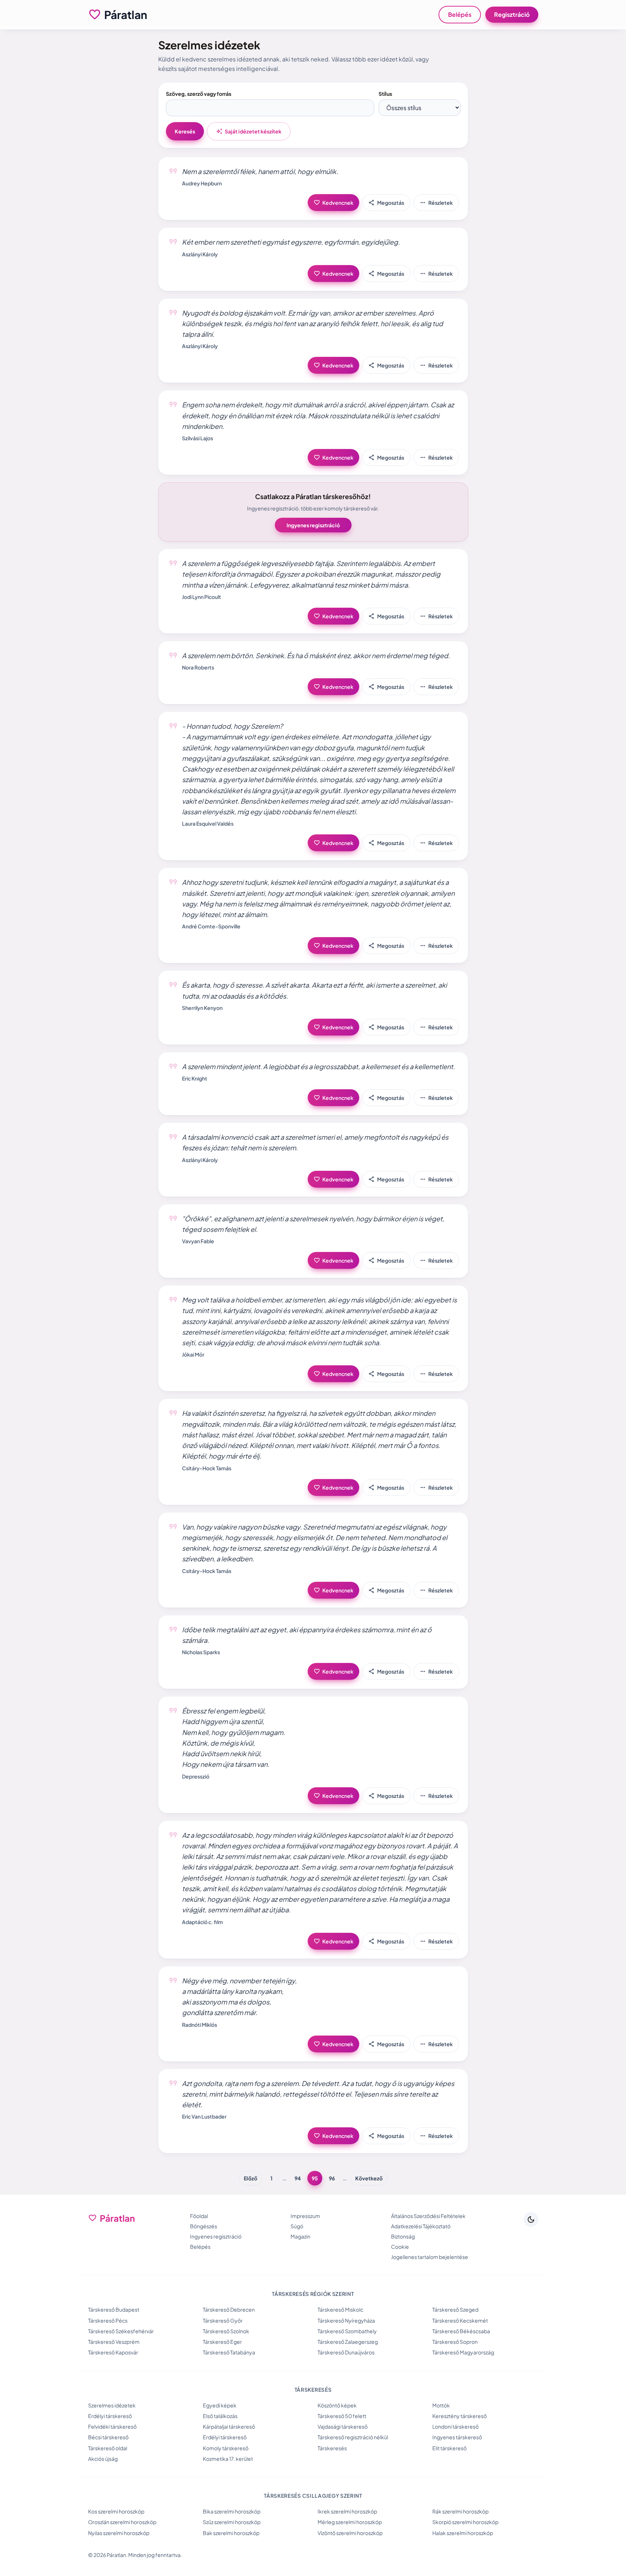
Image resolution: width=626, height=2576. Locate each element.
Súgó (297, 2226)
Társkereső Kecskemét (460, 2320)
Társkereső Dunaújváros (346, 2352)
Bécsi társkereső (108, 2437)
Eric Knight (195, 1078)
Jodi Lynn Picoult (202, 597)
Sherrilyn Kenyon (202, 1008)
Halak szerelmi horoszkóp (463, 2533)
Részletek (436, 203)
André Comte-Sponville (211, 926)
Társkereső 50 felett (342, 2416)
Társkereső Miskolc (340, 2309)
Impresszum (305, 2216)
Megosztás (386, 203)
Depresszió (196, 1776)
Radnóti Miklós (200, 2025)
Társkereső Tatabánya (229, 2352)
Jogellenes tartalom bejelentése (430, 2257)
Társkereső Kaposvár (113, 2352)
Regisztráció (512, 14)
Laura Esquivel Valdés (208, 823)
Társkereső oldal (108, 2448)
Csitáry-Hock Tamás (207, 1468)
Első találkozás (220, 2416)
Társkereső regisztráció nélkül (353, 2437)
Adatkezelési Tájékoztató (421, 2226)
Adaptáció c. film (202, 1922)
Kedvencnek (333, 203)
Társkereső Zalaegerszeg (348, 2342)
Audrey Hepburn (202, 183)
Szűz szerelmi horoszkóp (232, 2522)
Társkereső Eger (222, 2342)
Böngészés (204, 2226)
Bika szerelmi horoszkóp (232, 2511)
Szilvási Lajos (198, 438)
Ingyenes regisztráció (313, 525)
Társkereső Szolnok (226, 2331)
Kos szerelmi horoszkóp (116, 2511)
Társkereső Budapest (114, 2309)
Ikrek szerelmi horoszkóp (347, 2511)
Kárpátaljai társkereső (229, 2426)
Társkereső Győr (223, 2320)
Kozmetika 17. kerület (228, 2459)
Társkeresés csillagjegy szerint (313, 2496)
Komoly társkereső (226, 2448)
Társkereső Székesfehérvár (121, 2331)
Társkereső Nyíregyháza (346, 2320)
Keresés (185, 131)
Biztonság (403, 2236)
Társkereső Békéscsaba (461, 2331)
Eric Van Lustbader (204, 2116)
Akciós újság (103, 2459)
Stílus (385, 94)
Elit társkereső (449, 2448)
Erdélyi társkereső (110, 2416)
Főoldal (199, 2216)
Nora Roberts (198, 667)
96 (332, 2178)
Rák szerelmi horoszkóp (460, 2511)
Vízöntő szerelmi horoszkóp (350, 2533)
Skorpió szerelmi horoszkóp (465, 2522)
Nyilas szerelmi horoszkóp (119, 2533)
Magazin (300, 2236)
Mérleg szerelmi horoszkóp (350, 2522)
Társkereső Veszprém (114, 2342)
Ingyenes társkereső (457, 2437)
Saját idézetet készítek (249, 131)
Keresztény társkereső (460, 2416)
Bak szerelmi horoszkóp (231, 2533)
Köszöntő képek (337, 2405)
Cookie (400, 2247)
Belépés (460, 14)
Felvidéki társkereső (112, 2426)
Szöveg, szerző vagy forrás (199, 94)
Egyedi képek (220, 2405)
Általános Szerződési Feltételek (428, 2216)
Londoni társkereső (456, 2426)
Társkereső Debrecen (229, 2309)
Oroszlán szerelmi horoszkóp (122, 2522)
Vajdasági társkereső (343, 2426)
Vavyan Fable (198, 1241)
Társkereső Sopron (455, 2342)
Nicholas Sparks (201, 1652)
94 (298, 2178)
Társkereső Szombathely (347, 2331)
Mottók (441, 2405)
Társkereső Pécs (108, 2320)
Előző (251, 2178)
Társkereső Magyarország (463, 2352)
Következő (369, 2178)
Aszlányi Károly (200, 254)
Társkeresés (332, 2448)
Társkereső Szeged (455, 2309)
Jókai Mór (193, 1354)
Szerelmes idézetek (112, 2405)
